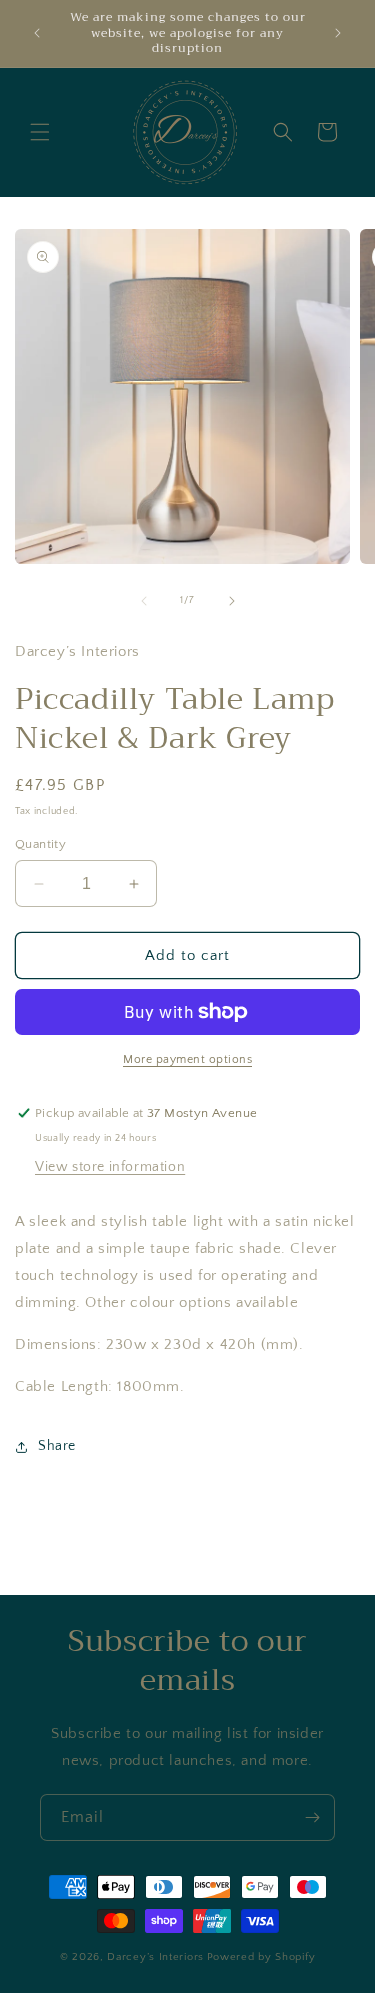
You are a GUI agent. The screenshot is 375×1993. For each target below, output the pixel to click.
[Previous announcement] (37, 33)
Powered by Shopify (261, 1957)
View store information (110, 1167)
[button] (40, 132)
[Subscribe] (312, 1817)
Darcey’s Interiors (155, 1957)
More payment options (187, 1059)
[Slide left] (144, 601)
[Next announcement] (338, 33)
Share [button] (57, 1446)
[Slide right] (232, 601)
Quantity (40, 844)
